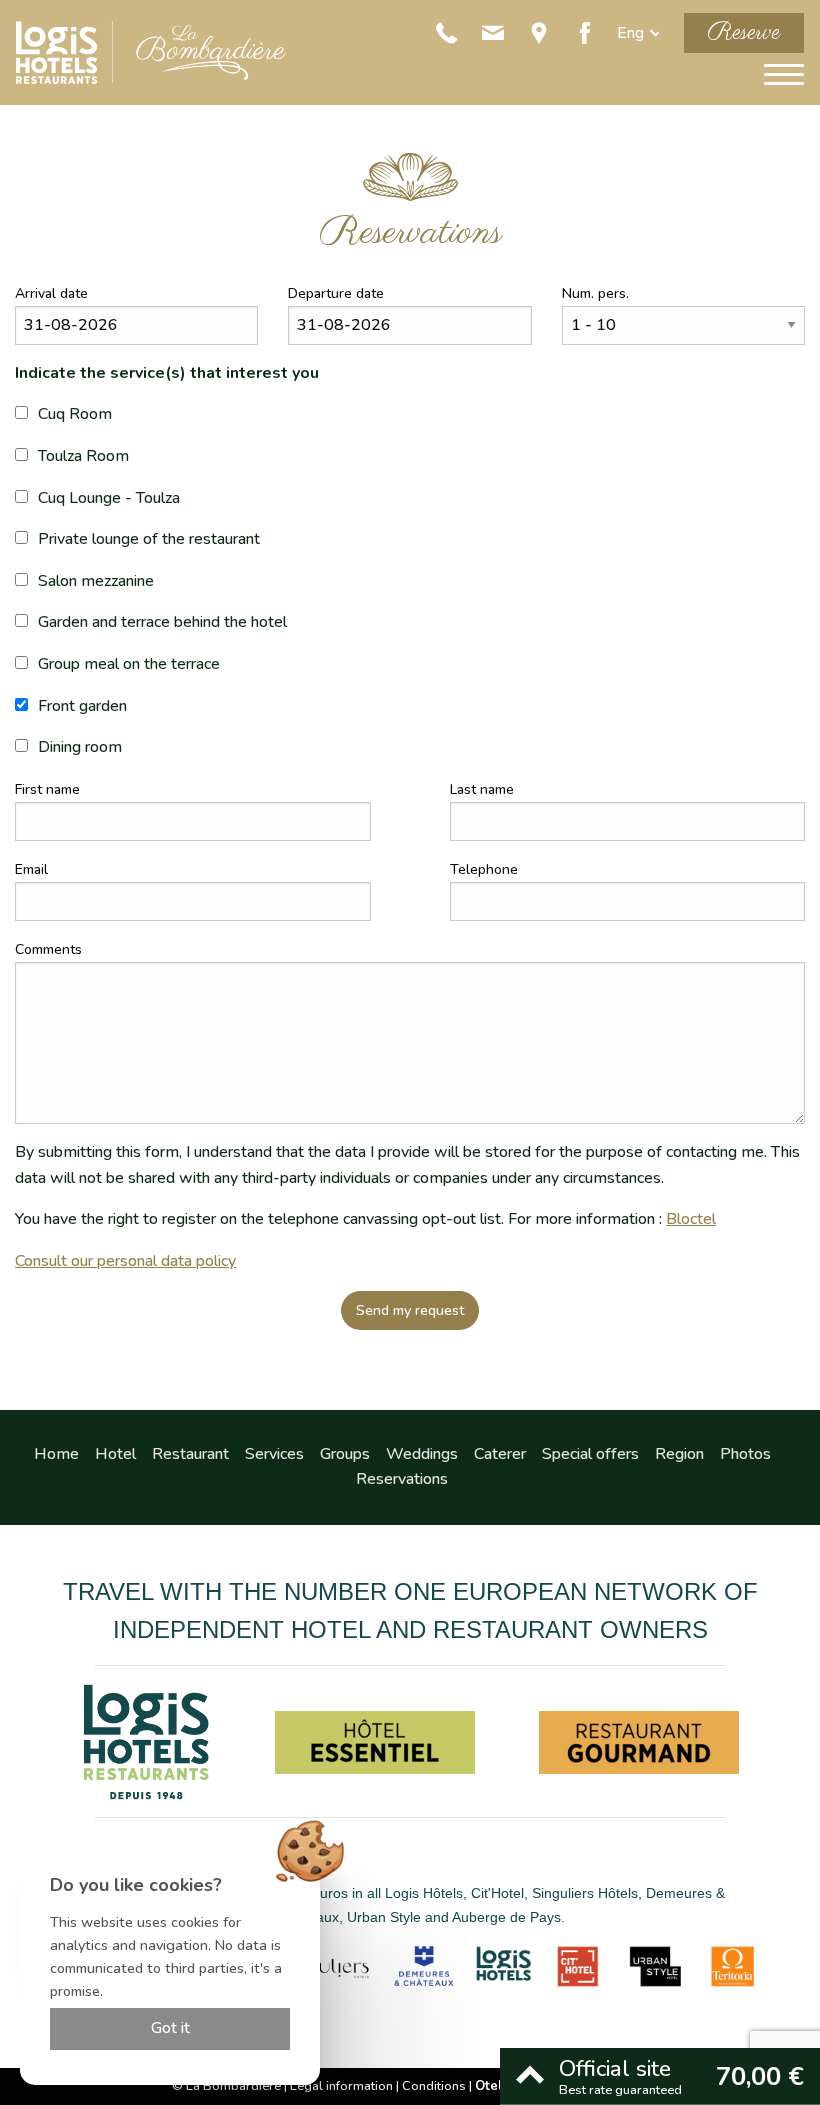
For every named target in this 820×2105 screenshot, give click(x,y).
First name (47, 789)
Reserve (744, 32)
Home (56, 1454)
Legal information (341, 2086)
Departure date (336, 293)
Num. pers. (595, 293)
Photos (745, 1454)
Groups (345, 1454)
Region (679, 1454)
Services (274, 1454)
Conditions (434, 2086)
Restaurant (190, 1454)
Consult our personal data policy (125, 1261)
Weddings (422, 1454)
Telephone (484, 869)
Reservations (402, 1479)
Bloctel (691, 1219)
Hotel (115, 1454)
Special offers (590, 1454)
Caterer (500, 1454)
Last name (482, 789)
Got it (170, 2028)
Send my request (410, 1310)
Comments (48, 949)
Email (31, 869)
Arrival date (51, 293)
